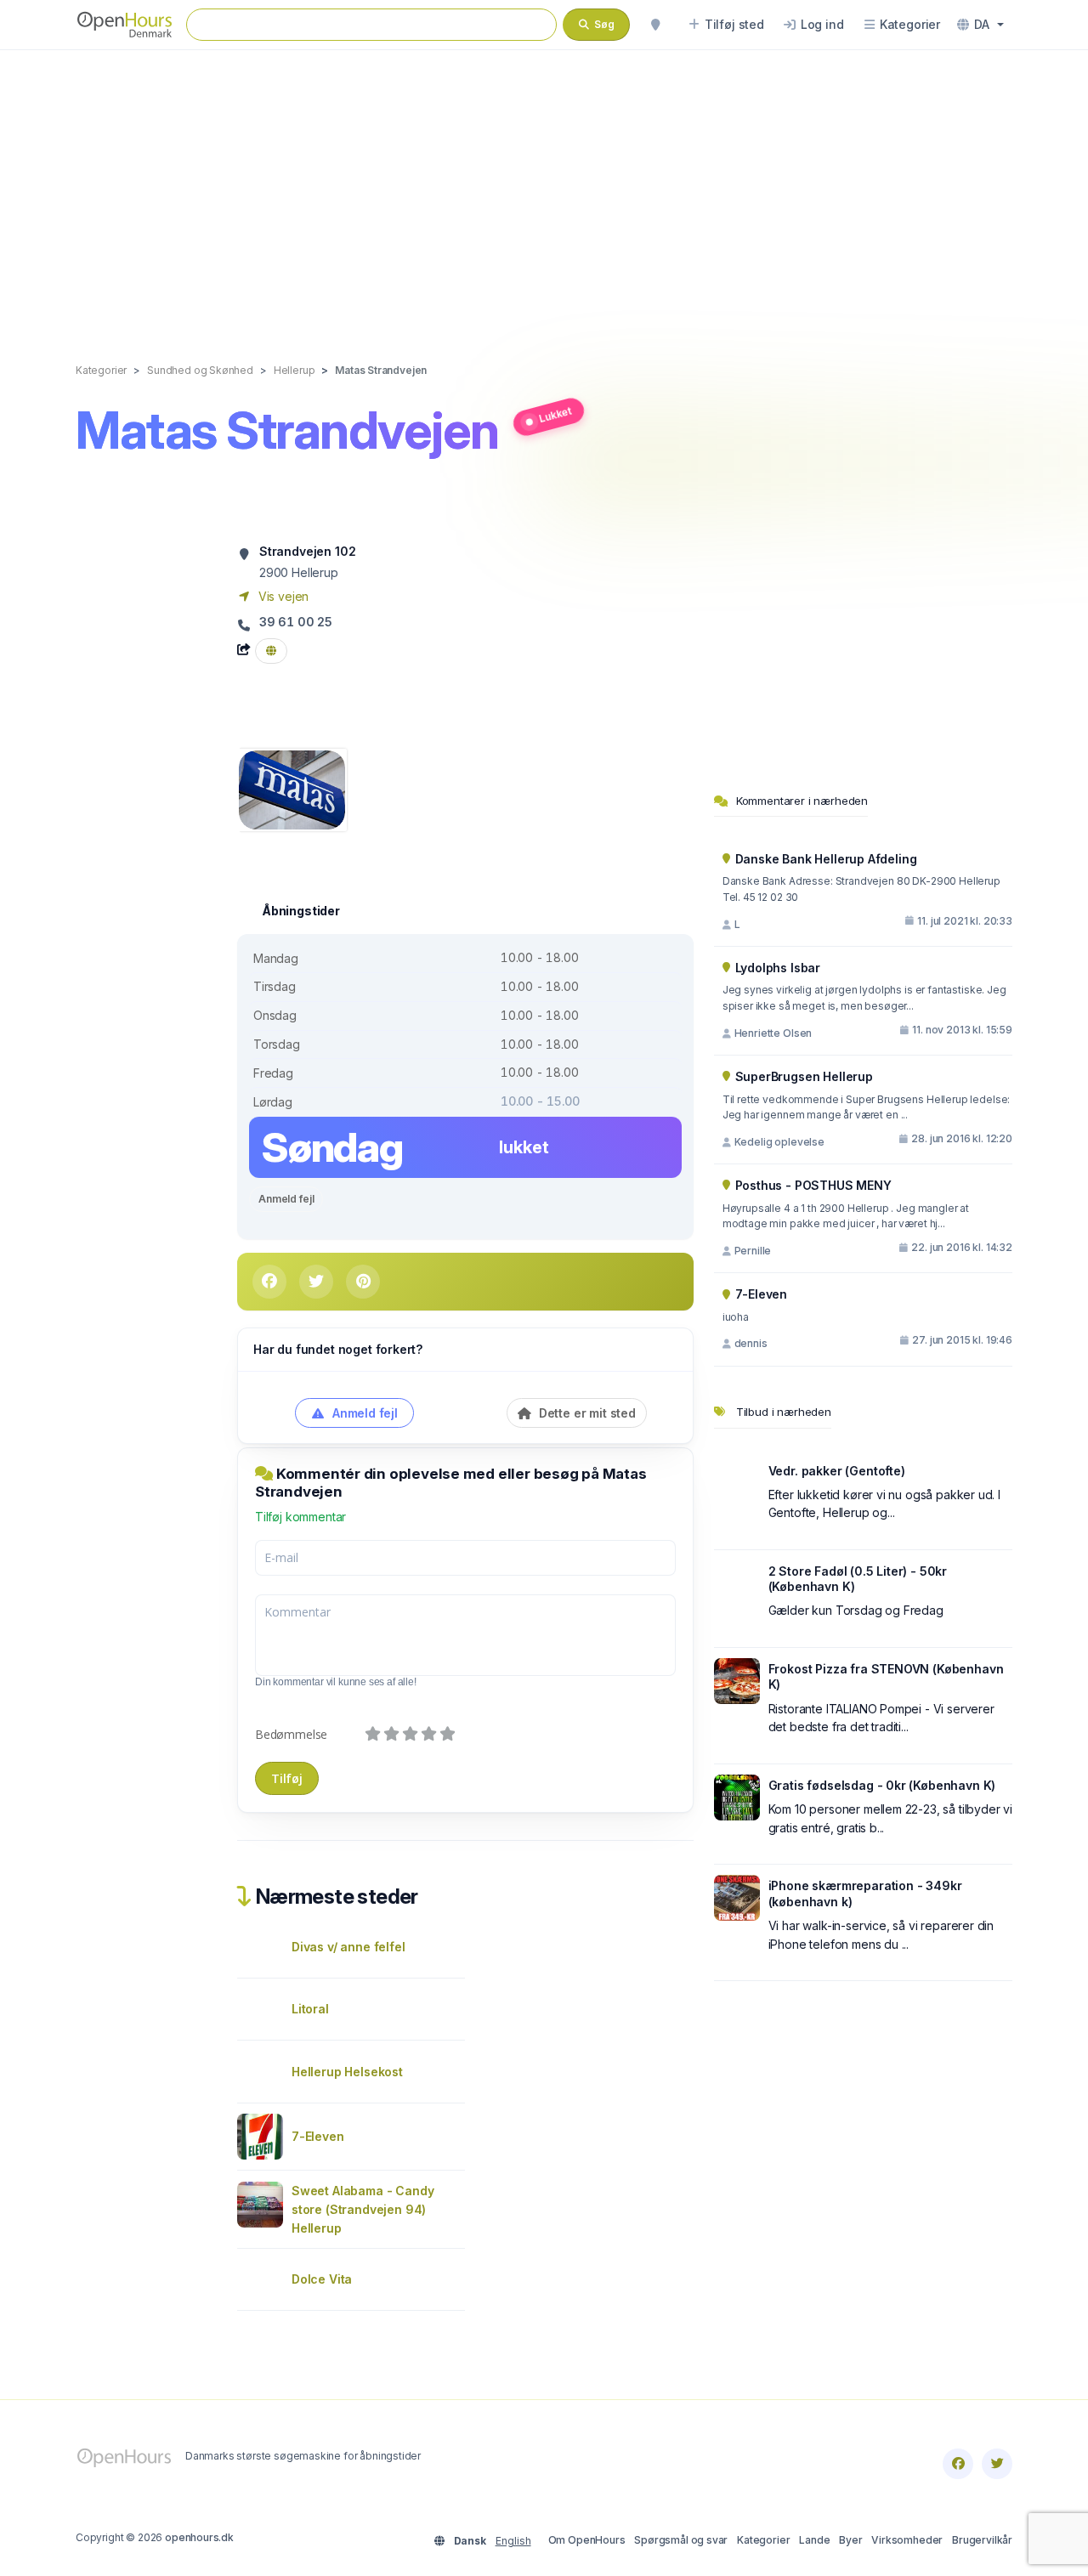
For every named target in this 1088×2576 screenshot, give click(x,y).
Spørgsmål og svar (681, 2540)
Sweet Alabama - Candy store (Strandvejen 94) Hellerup (363, 2209)
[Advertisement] (544, 189)
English (513, 2541)
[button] (980, 25)
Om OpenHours (587, 2540)
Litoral (310, 2009)
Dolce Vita (322, 2279)
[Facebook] (958, 2464)
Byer (850, 2540)
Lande (814, 2540)
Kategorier (763, 2540)
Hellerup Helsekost (347, 2072)
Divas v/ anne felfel (348, 1947)
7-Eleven (318, 2136)
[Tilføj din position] (655, 25)
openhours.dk (199, 2537)
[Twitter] (997, 2464)
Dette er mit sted (586, 1413)
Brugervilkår (982, 2540)
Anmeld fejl (286, 1199)
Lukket (555, 414)
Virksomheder (907, 2540)
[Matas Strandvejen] (292, 788)
